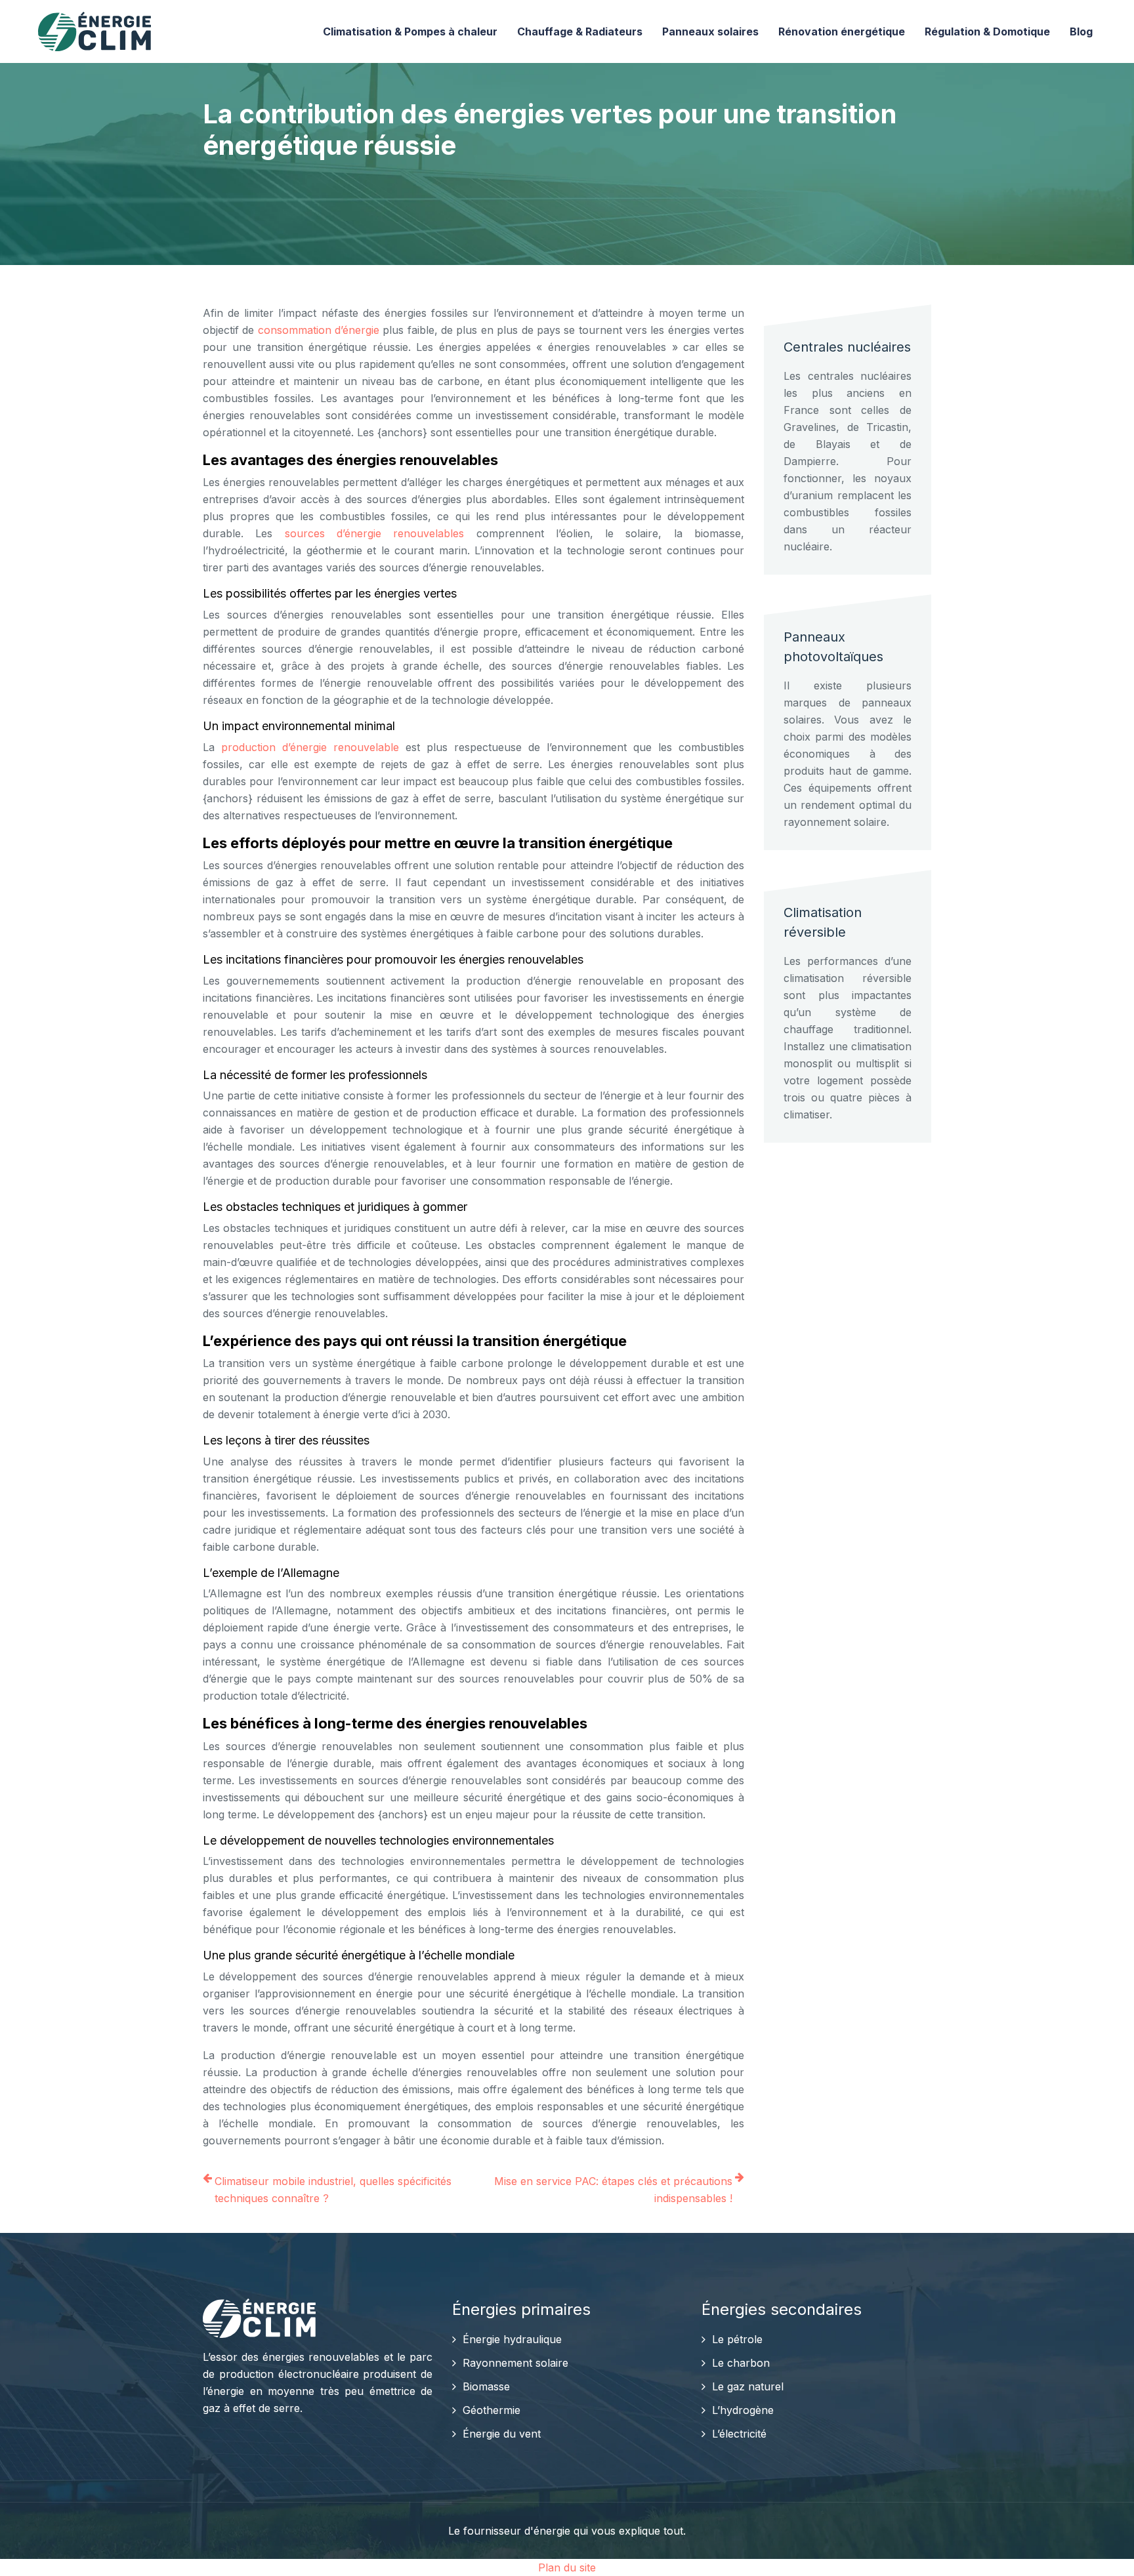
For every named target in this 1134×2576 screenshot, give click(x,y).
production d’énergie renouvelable (310, 747)
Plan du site (567, 2567)
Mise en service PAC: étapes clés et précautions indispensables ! (613, 2190)
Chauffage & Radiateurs (580, 31)
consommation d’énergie (319, 330)
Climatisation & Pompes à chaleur (410, 31)
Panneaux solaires (710, 31)
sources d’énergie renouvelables (375, 533)
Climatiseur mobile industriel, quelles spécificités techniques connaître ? (333, 2190)
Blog (1081, 31)
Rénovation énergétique (842, 31)
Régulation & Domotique (987, 31)
